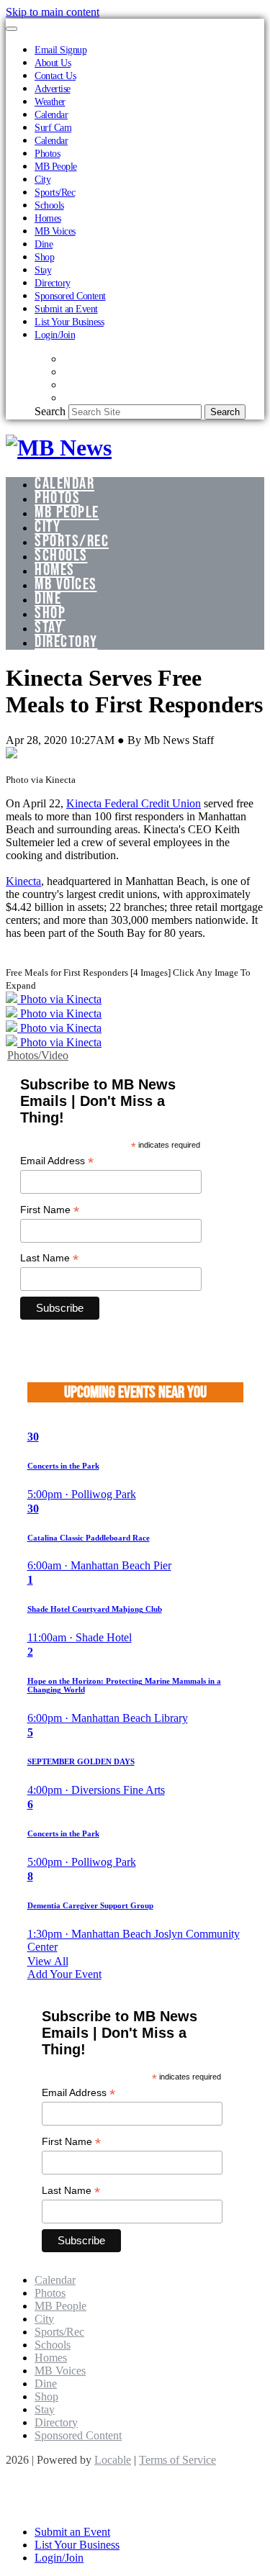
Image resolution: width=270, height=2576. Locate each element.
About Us (53, 63)
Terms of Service (177, 2460)
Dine (44, 244)
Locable (113, 2460)
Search (50, 411)
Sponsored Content (70, 296)
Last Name (49, 1258)
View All (48, 1961)
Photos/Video (38, 1055)
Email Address (57, 1161)
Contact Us (55, 76)
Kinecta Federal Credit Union (134, 803)
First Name (50, 1210)
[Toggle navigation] (12, 29)
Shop (44, 257)
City (42, 179)
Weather (50, 101)
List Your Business (69, 322)
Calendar (51, 114)
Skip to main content (53, 12)
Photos (47, 153)
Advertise (53, 89)
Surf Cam (53, 127)
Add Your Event (64, 1974)
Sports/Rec (55, 192)
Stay (43, 270)
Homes (48, 218)
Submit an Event (66, 309)
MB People (56, 166)
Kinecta (23, 881)
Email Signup (60, 50)
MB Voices (55, 231)
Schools (49, 205)
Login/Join (55, 335)
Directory (53, 283)
